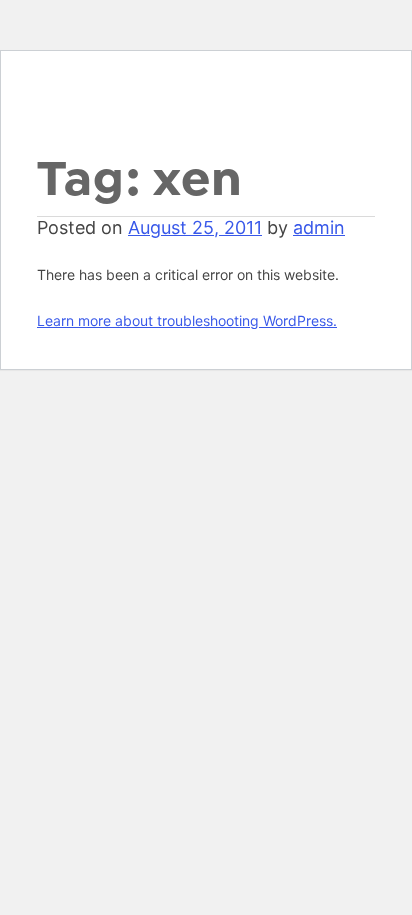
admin (319, 227)
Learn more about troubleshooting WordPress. (187, 320)
